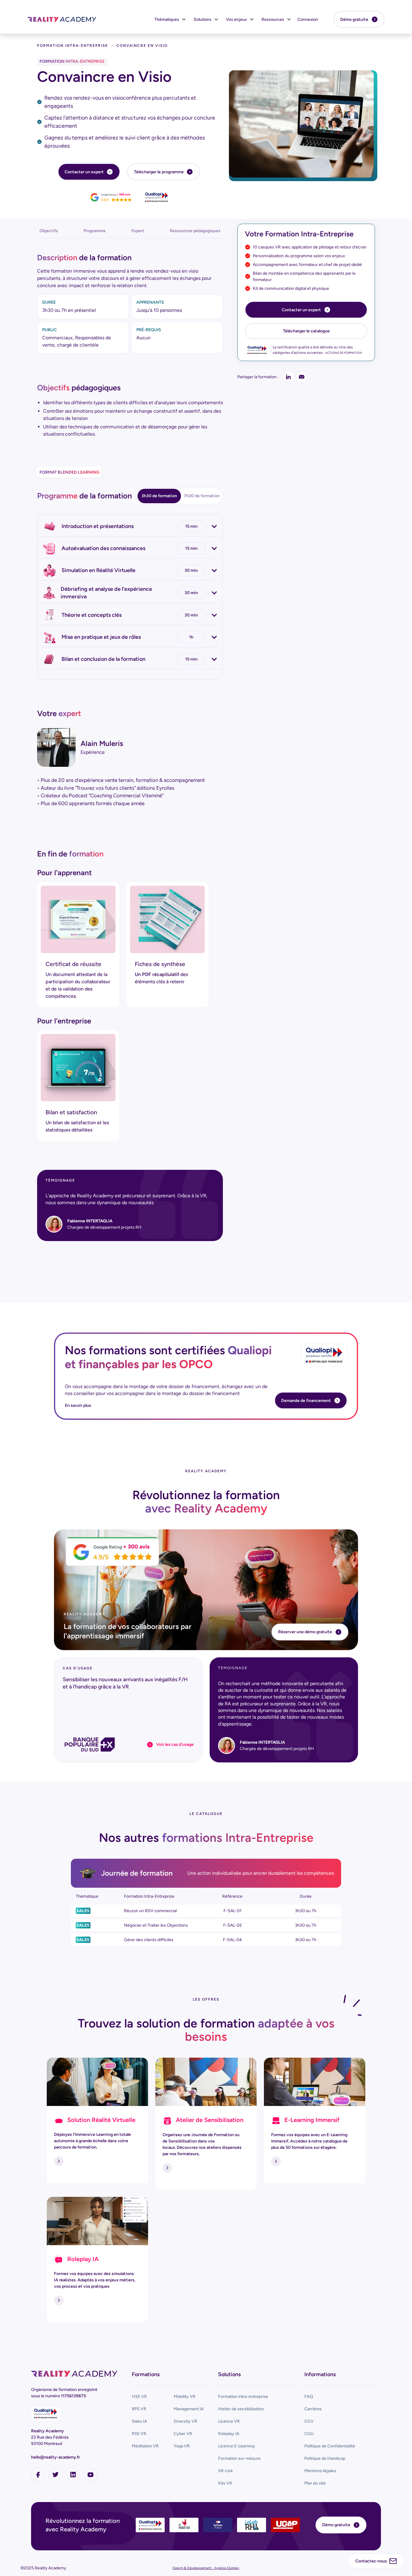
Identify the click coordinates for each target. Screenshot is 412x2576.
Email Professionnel (138, 1256)
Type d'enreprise (224, 1281)
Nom (212, 1230)
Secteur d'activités (138, 1307)
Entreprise (129, 1281)
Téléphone (218, 1256)
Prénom (127, 1230)
